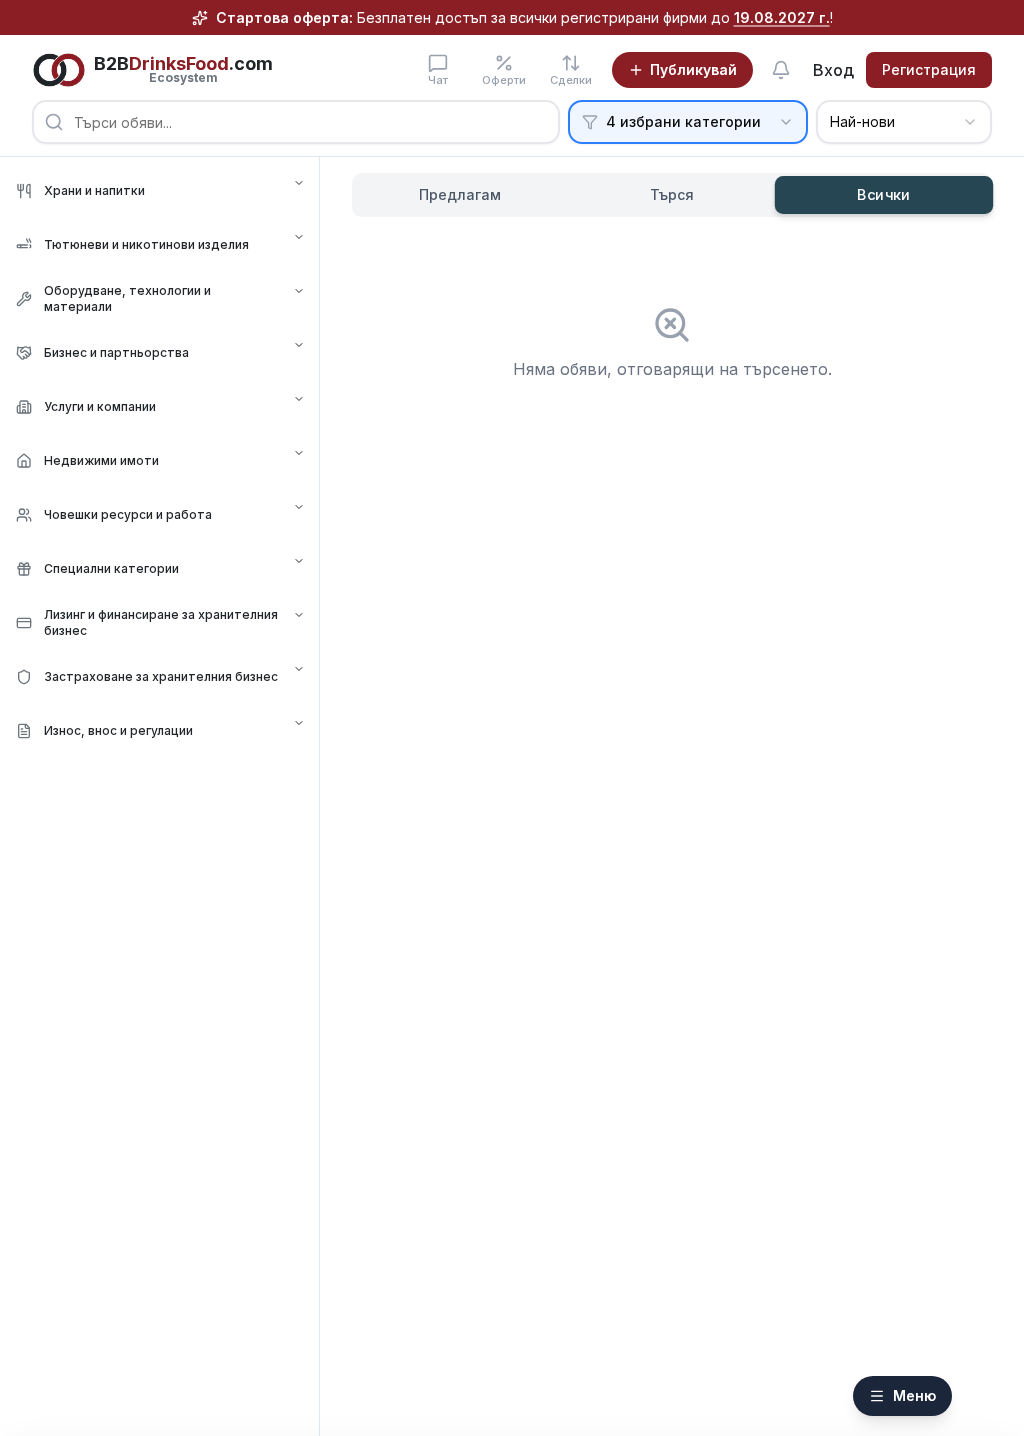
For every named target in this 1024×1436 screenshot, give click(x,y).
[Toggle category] (299, 183)
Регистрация (929, 69)
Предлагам (460, 194)
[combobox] (904, 122)
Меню (914, 1395)
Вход (833, 70)
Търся (672, 194)
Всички (884, 195)
